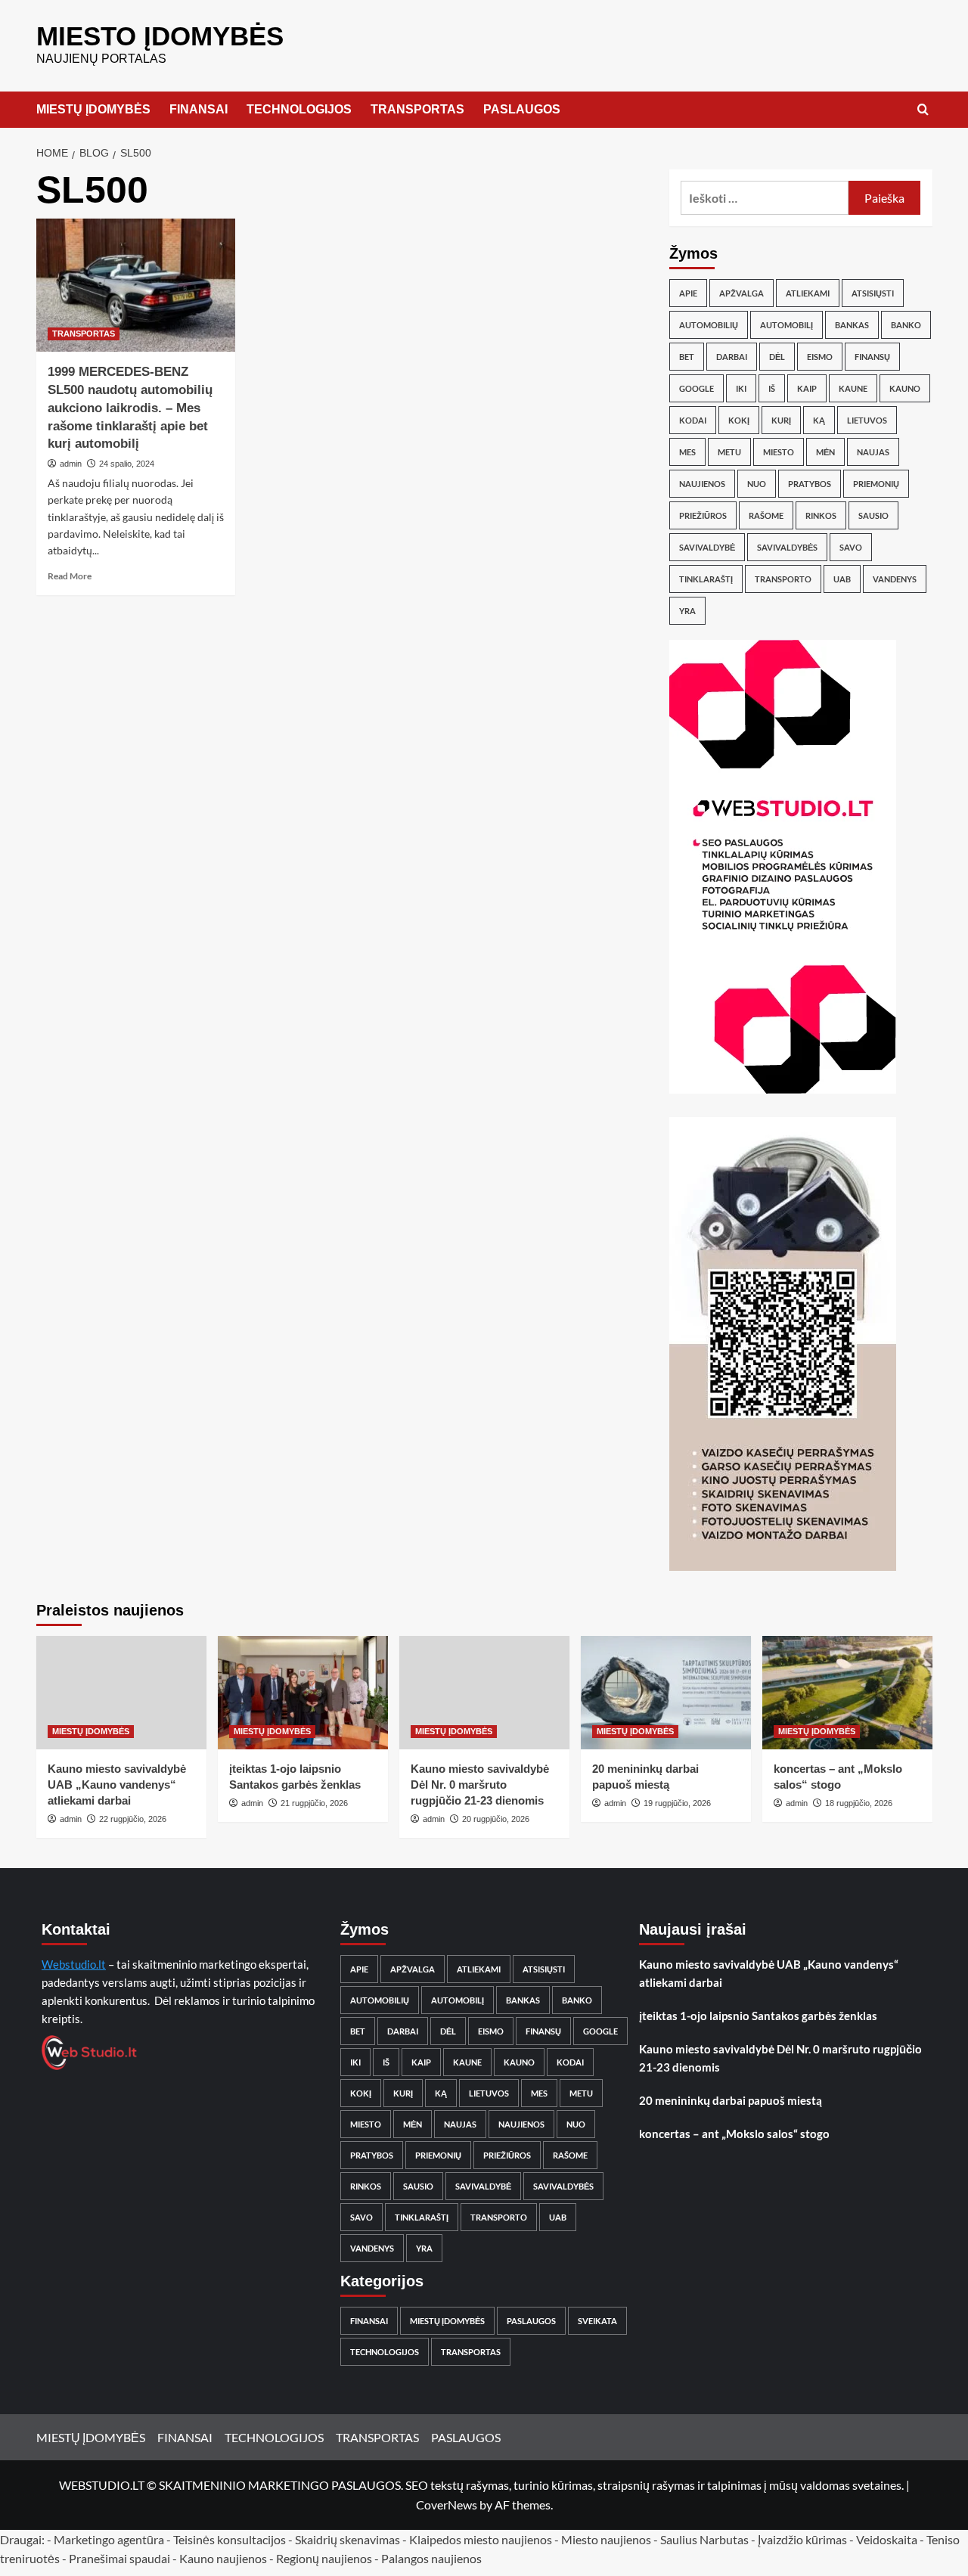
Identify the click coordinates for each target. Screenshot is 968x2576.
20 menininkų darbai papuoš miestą (731, 2100)
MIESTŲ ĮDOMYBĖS (93, 109)
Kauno (905, 388)
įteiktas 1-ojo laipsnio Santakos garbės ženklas (758, 2016)
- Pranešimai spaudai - (121, 2558)
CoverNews (447, 2505)
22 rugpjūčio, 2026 (133, 1819)
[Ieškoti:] (765, 198)
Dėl (777, 357)
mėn (825, 452)
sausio (873, 515)
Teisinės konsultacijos (230, 2539)
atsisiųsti (873, 293)
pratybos (810, 484)
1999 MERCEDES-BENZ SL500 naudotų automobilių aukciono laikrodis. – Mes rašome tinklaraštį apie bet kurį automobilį (130, 408)
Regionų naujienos (324, 2558)
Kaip (807, 388)
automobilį (786, 325)
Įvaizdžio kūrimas (802, 2539)
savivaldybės (787, 547)
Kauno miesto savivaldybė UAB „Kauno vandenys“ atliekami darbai (117, 1785)
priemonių (876, 484)
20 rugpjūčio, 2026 (496, 1819)
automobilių (709, 325)
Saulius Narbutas (704, 2539)
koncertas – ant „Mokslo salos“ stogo (734, 2134)
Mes (687, 452)
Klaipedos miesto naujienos (481, 2539)
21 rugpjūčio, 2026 (314, 1803)
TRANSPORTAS (417, 109)
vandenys (895, 579)
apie (688, 293)
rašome (766, 515)
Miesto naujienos (606, 2539)
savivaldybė (707, 547)
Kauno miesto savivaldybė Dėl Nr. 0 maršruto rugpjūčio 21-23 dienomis (480, 1785)
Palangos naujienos (431, 2558)
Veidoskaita (887, 2539)
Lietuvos (867, 420)
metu (729, 452)
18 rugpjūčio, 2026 (859, 1803)
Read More (70, 576)
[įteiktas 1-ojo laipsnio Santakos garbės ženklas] (303, 1693)
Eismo (820, 357)
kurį (781, 420)
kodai (693, 420)
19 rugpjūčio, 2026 (677, 1803)
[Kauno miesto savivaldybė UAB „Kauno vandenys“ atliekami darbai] (121, 1693)
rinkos (821, 515)
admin (71, 464)
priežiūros (703, 515)
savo (851, 547)
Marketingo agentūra (109, 2539)
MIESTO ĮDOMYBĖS (160, 36)
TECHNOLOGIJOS (299, 109)
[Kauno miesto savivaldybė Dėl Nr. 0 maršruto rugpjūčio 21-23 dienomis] (484, 1693)
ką (819, 420)
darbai (732, 357)
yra (687, 611)
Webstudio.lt (74, 1964)
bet (687, 357)
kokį (739, 420)
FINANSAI (199, 109)
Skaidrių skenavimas (347, 2539)
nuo (757, 484)
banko (906, 325)
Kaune (853, 388)
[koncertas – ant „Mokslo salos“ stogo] (847, 1693)
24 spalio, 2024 (127, 464)
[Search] (923, 110)
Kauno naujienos (223, 2558)
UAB (842, 579)
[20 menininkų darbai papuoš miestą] (666, 1693)
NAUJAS (873, 452)
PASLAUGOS (522, 109)
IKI (741, 388)
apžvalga (742, 293)
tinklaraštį (706, 579)
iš (772, 388)
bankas (852, 325)
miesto (779, 452)
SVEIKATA (597, 2321)
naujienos (702, 484)
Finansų (872, 357)
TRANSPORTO (783, 579)
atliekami (808, 293)
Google (697, 388)
